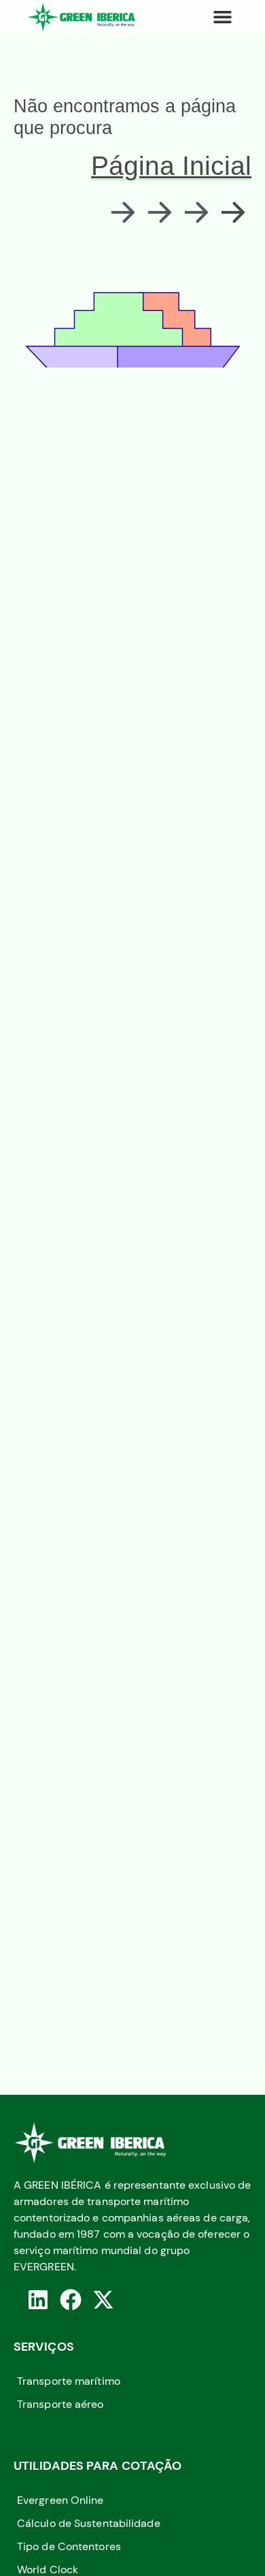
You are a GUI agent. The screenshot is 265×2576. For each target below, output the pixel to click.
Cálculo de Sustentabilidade (89, 2523)
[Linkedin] (38, 2300)
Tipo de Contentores (69, 2546)
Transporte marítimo (69, 2381)
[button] (223, 17)
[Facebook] (71, 2300)
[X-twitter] (103, 2300)
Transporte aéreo (60, 2404)
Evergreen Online (60, 2500)
